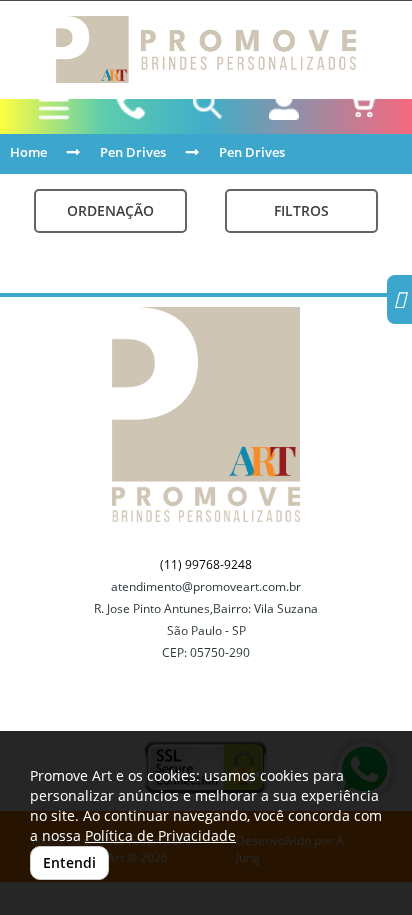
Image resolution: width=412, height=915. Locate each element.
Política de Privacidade (160, 835)
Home (28, 152)
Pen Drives (133, 152)
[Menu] (54, 109)
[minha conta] (284, 105)
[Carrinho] (360, 105)
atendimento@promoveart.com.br (206, 586)
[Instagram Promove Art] (399, 302)
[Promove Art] (206, 49)
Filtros (301, 210)
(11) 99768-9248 (206, 564)
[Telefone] (131, 105)
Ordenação (110, 210)
